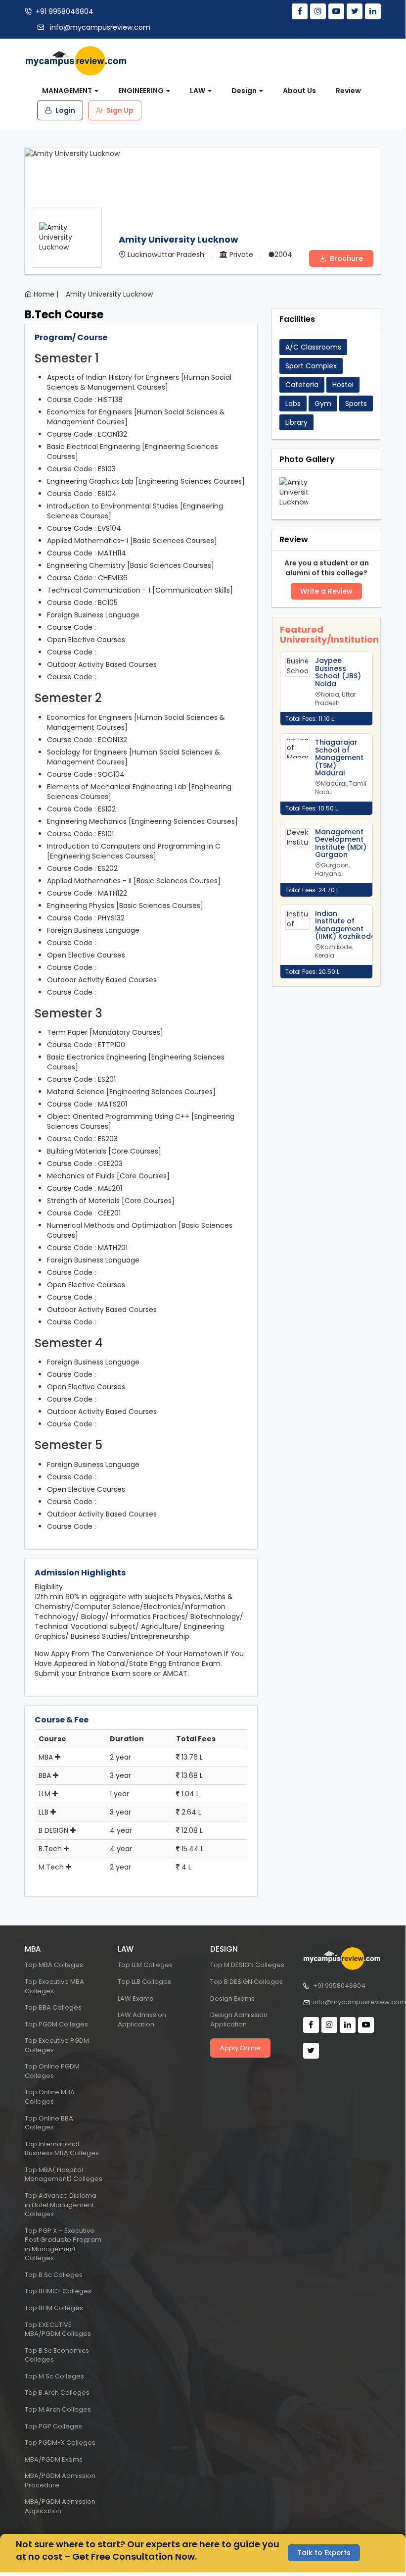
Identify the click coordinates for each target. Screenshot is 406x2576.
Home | (46, 294)
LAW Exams (135, 1998)
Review (348, 91)
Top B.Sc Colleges (54, 2275)
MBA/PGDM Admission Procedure (60, 2480)
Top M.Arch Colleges (58, 2409)
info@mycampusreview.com (99, 27)
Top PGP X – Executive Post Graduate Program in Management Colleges (63, 2245)
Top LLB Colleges (144, 1982)
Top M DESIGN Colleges (247, 1965)
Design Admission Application (239, 2020)
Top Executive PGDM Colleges (57, 2045)
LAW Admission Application (142, 2020)
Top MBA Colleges (54, 1965)
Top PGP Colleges (53, 2426)
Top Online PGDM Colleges (52, 2071)
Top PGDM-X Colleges (60, 2443)
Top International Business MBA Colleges (62, 2149)
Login (65, 110)
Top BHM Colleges (54, 2308)
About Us (299, 91)
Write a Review (326, 591)
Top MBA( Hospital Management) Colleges (64, 2174)
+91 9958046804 (65, 11)
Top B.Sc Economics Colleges (57, 2355)
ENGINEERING (142, 91)
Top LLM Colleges (145, 1965)
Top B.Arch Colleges (57, 2393)
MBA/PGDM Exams (54, 2459)
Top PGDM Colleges (56, 2024)
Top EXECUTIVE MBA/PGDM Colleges (58, 2329)
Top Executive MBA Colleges (54, 1986)
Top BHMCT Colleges (58, 2291)
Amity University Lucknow (109, 294)
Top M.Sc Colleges (54, 2376)
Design (245, 91)
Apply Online (240, 2048)
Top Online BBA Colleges (49, 2123)
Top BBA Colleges (53, 2007)
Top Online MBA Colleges (50, 2097)
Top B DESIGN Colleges (247, 1982)
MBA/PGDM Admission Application (60, 2506)
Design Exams (232, 1998)
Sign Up (119, 110)
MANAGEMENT (68, 91)
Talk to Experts (324, 2553)
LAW (198, 91)
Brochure (345, 258)
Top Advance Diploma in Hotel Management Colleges (61, 2205)
